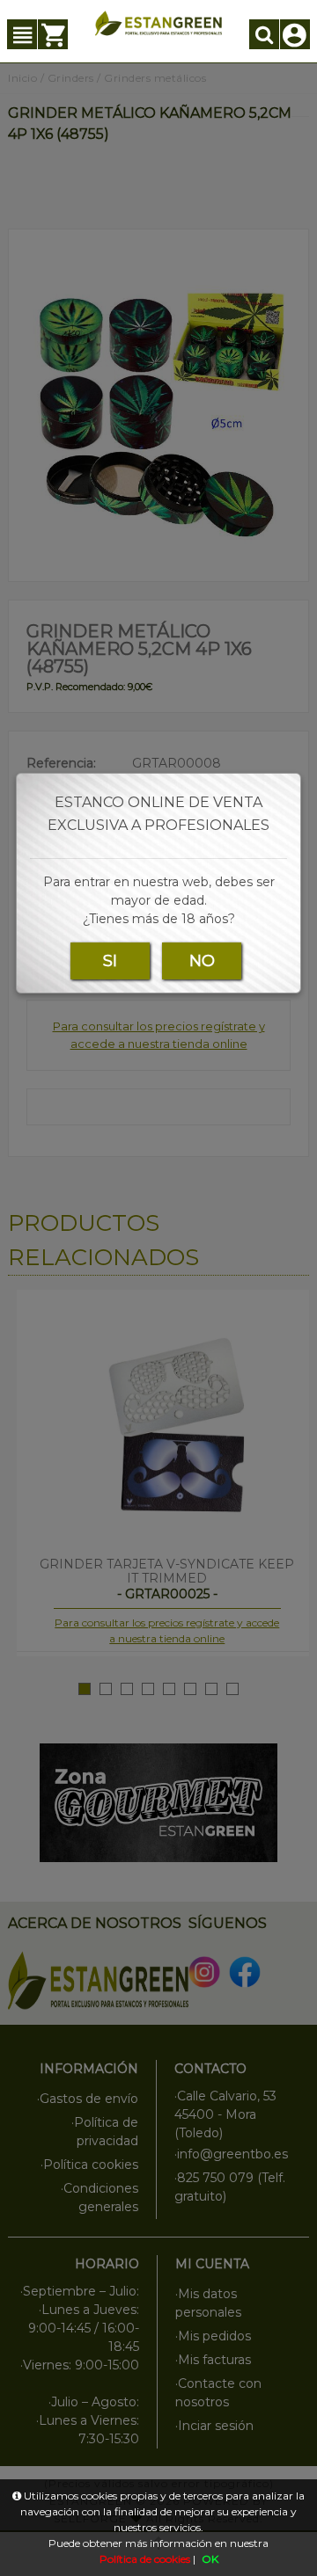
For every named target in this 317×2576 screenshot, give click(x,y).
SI (110, 961)
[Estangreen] (158, 23)
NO (202, 961)
